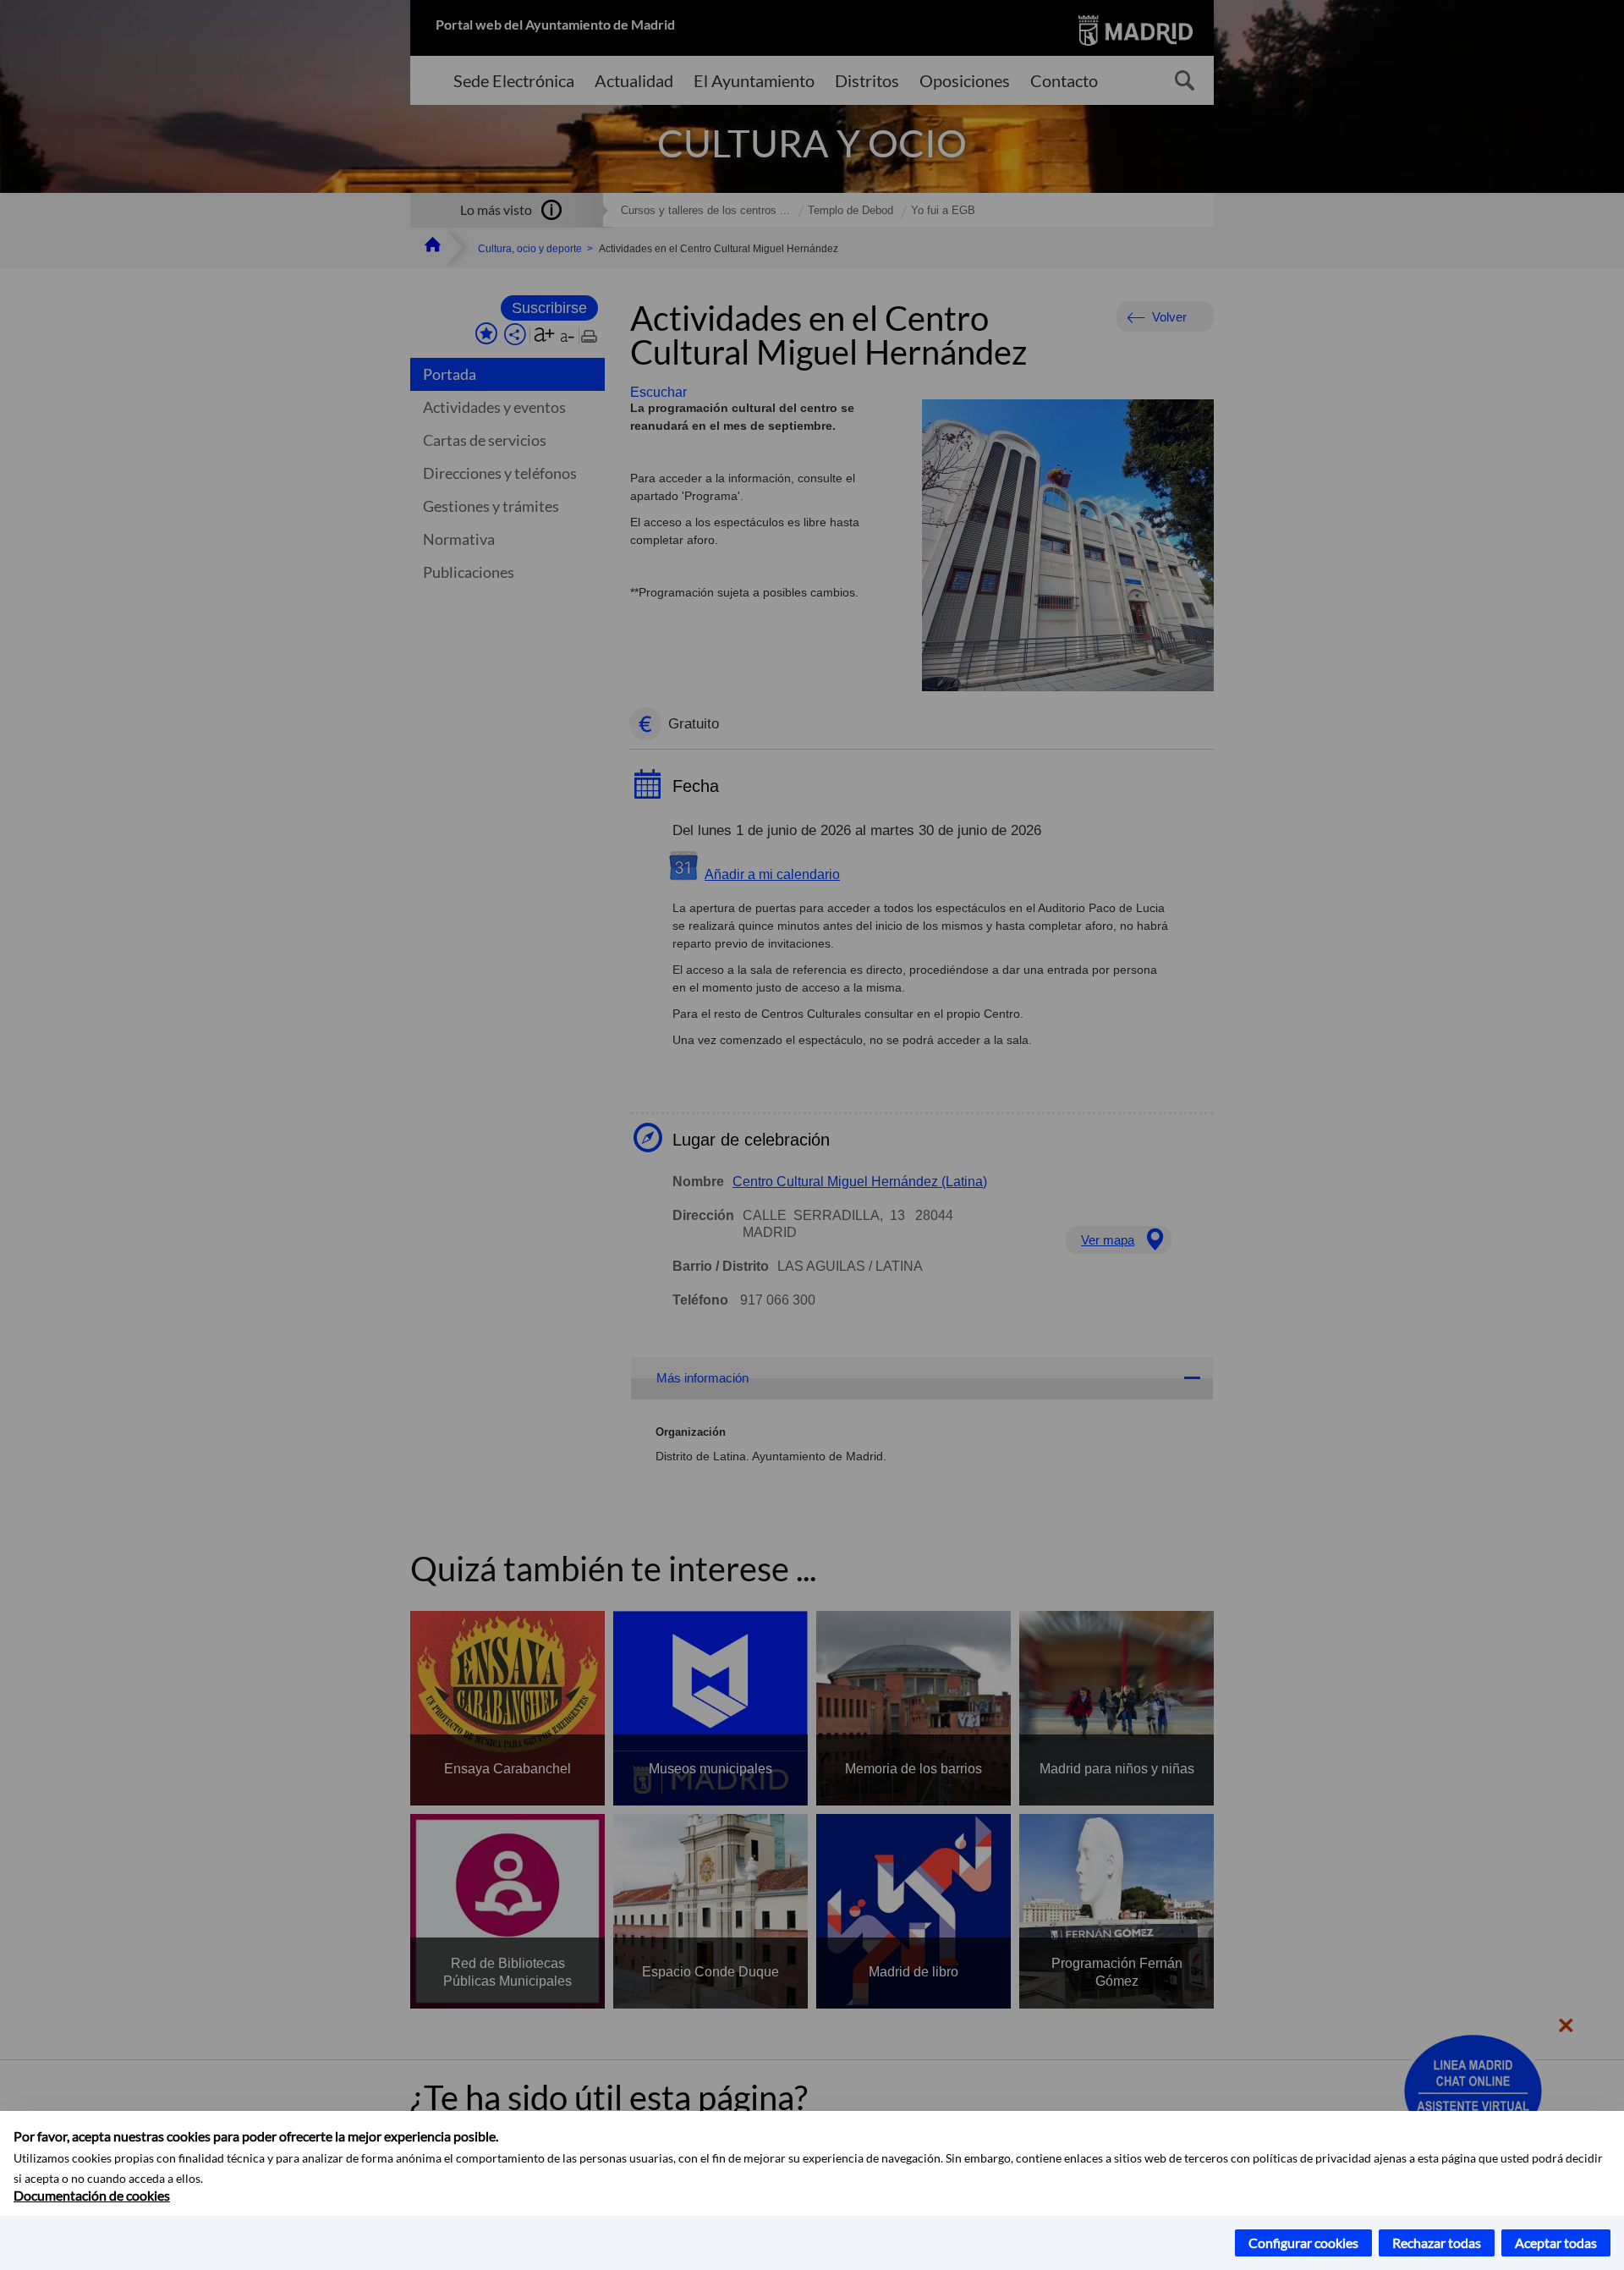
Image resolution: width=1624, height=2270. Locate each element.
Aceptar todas (1556, 2243)
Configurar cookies (1303, 2243)
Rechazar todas (1437, 2243)
